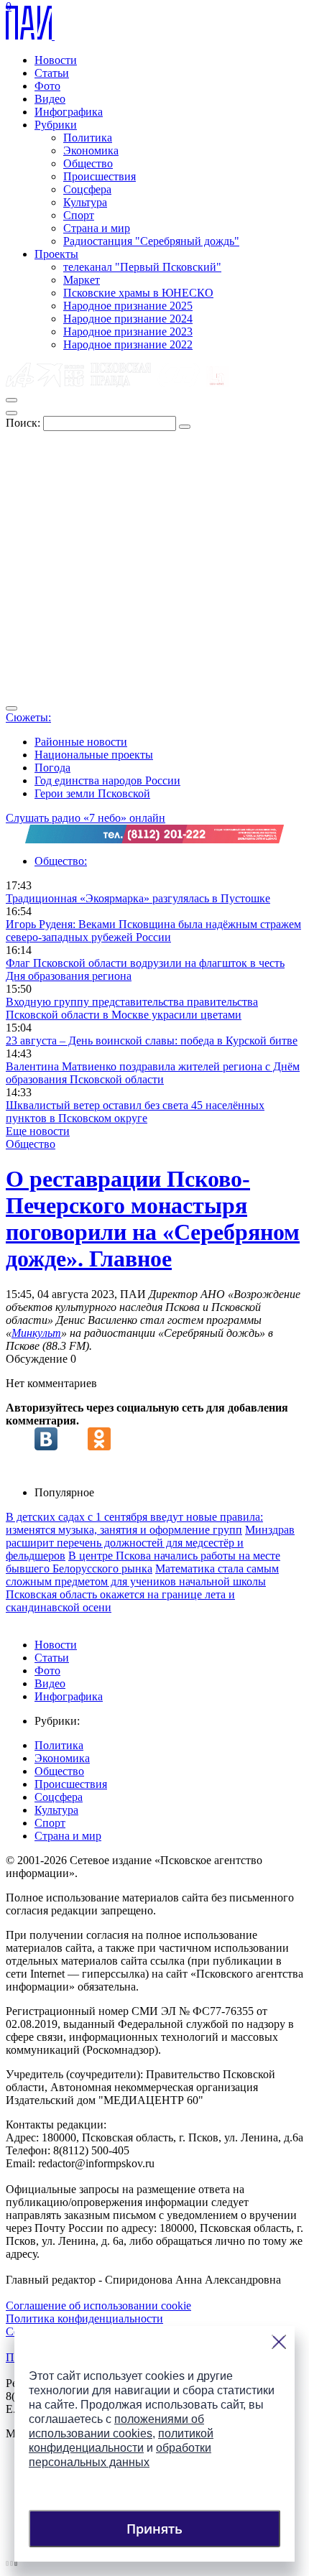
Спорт (79, 215)
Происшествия (100, 176)
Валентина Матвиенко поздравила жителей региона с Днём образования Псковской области (153, 1073)
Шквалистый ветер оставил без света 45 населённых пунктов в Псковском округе (135, 1112)
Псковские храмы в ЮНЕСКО (138, 293)
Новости (56, 60)
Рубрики (56, 125)
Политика (88, 138)
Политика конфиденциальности (84, 2318)
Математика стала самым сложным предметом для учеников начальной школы (142, 1575)
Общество (88, 163)
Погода (52, 768)
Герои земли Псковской (92, 793)
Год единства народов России (107, 780)
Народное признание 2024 (128, 319)
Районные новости (81, 742)
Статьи (52, 73)
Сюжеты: (28, 717)
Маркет (82, 280)
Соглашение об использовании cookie (98, 2306)
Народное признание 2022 (128, 344)
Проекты (56, 254)
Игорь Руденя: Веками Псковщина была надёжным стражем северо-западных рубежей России (153, 931)
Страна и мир (97, 228)
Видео (50, 99)
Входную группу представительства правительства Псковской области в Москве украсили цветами (132, 1008)
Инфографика (69, 112)
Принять (154, 2529)
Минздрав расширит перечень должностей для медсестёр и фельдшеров (150, 1543)
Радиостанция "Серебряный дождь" (151, 241)
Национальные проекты (94, 755)
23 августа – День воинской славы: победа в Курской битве (152, 1041)
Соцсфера (87, 189)
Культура (85, 202)
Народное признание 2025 (128, 306)
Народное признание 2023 (128, 332)
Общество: (61, 861)
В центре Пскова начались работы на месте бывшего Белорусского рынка (143, 1562)
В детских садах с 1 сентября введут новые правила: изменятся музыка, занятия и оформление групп (134, 1523)
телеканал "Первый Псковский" (142, 267)
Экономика (91, 150)
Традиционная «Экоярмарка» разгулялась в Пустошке (138, 898)
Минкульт (36, 1333)
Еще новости (38, 1131)
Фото (47, 86)
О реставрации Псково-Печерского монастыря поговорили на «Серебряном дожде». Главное (153, 1219)
